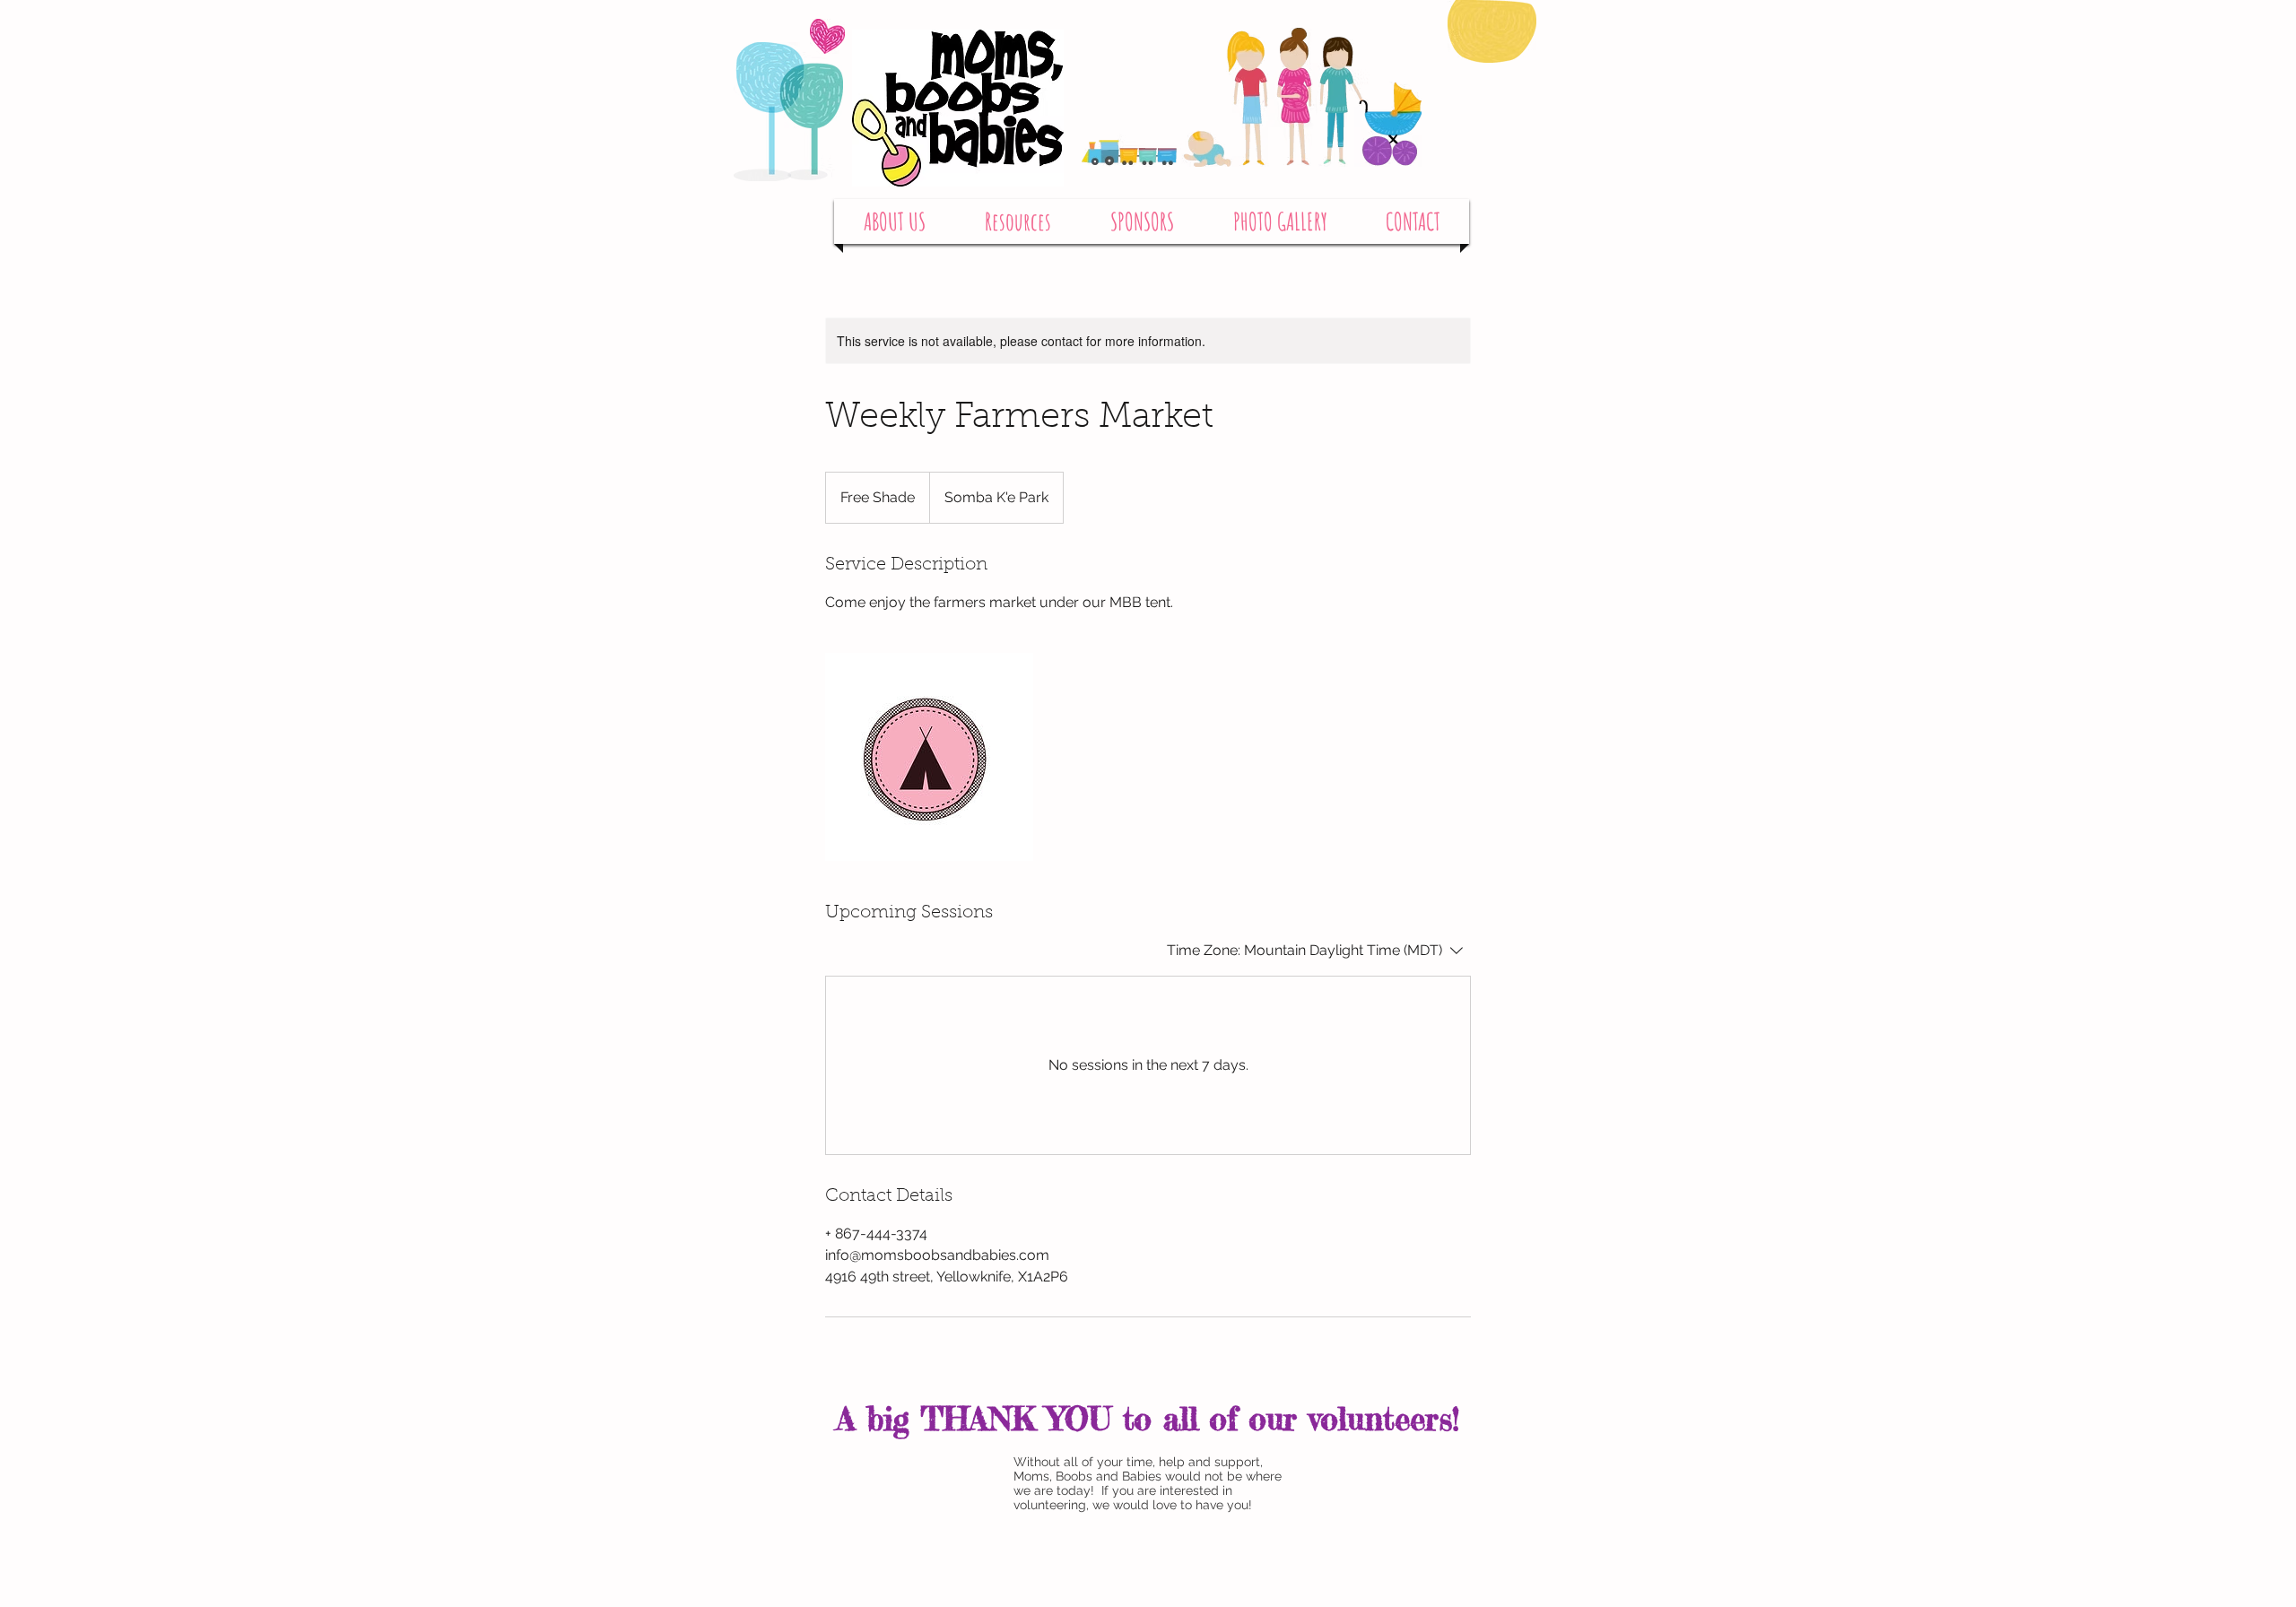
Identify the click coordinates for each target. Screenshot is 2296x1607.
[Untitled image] (929, 757)
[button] (895, 222)
